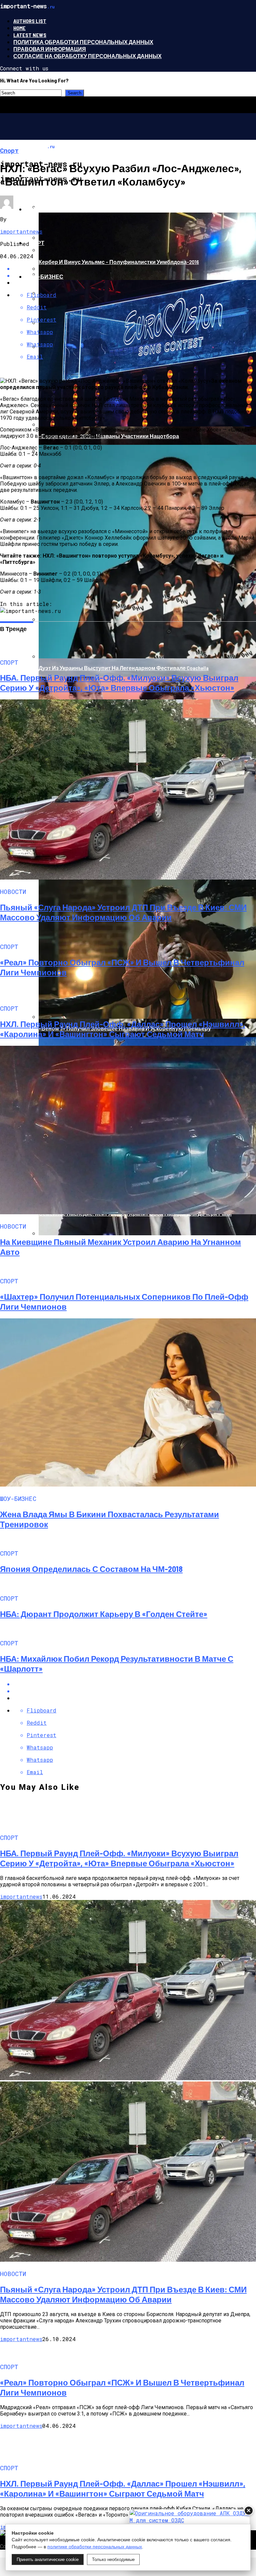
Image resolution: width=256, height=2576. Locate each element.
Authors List (30, 21)
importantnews (21, 231)
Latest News (30, 35)
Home (19, 28)
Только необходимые (113, 2559)
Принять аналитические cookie (48, 2559)
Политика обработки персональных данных (83, 42)
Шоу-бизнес (44, 276)
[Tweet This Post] (135, 1691)
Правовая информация (50, 49)
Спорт (35, 243)
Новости (39, 209)
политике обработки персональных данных (95, 2547)
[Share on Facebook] (135, 1684)
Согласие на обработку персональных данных (87, 56)
